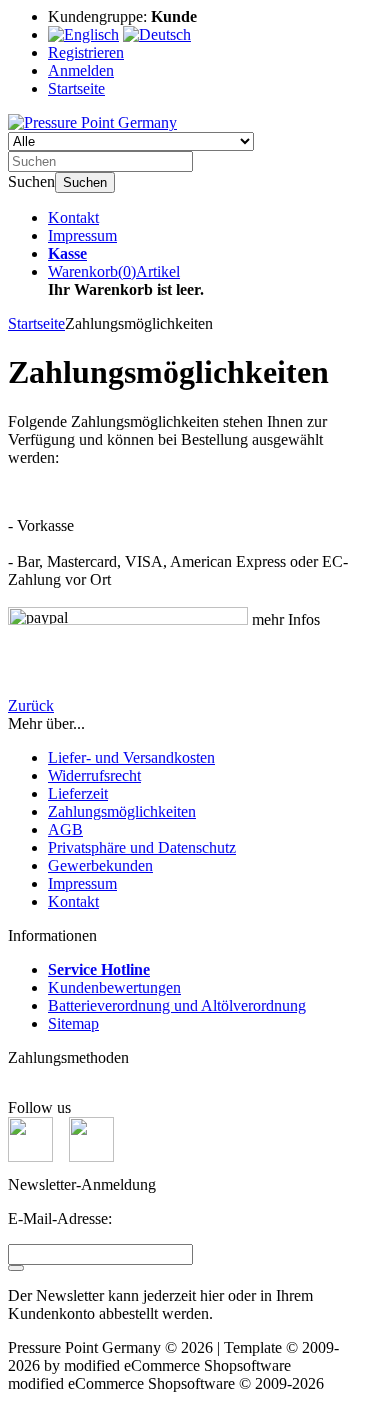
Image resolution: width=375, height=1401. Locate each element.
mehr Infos (284, 619)
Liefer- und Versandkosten (131, 757)
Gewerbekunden (100, 865)
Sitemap (73, 1023)
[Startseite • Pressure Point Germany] (92, 122)
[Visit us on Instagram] (91, 1156)
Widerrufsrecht (94, 775)
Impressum (82, 235)
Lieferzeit (78, 793)
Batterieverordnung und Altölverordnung (177, 1005)
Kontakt (73, 217)
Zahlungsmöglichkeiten (122, 811)
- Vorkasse (41, 525)
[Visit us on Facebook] (30, 1156)
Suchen (85, 182)
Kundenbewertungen (114, 987)
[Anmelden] (16, 1268)
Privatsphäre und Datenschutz (142, 847)
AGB (65, 829)
